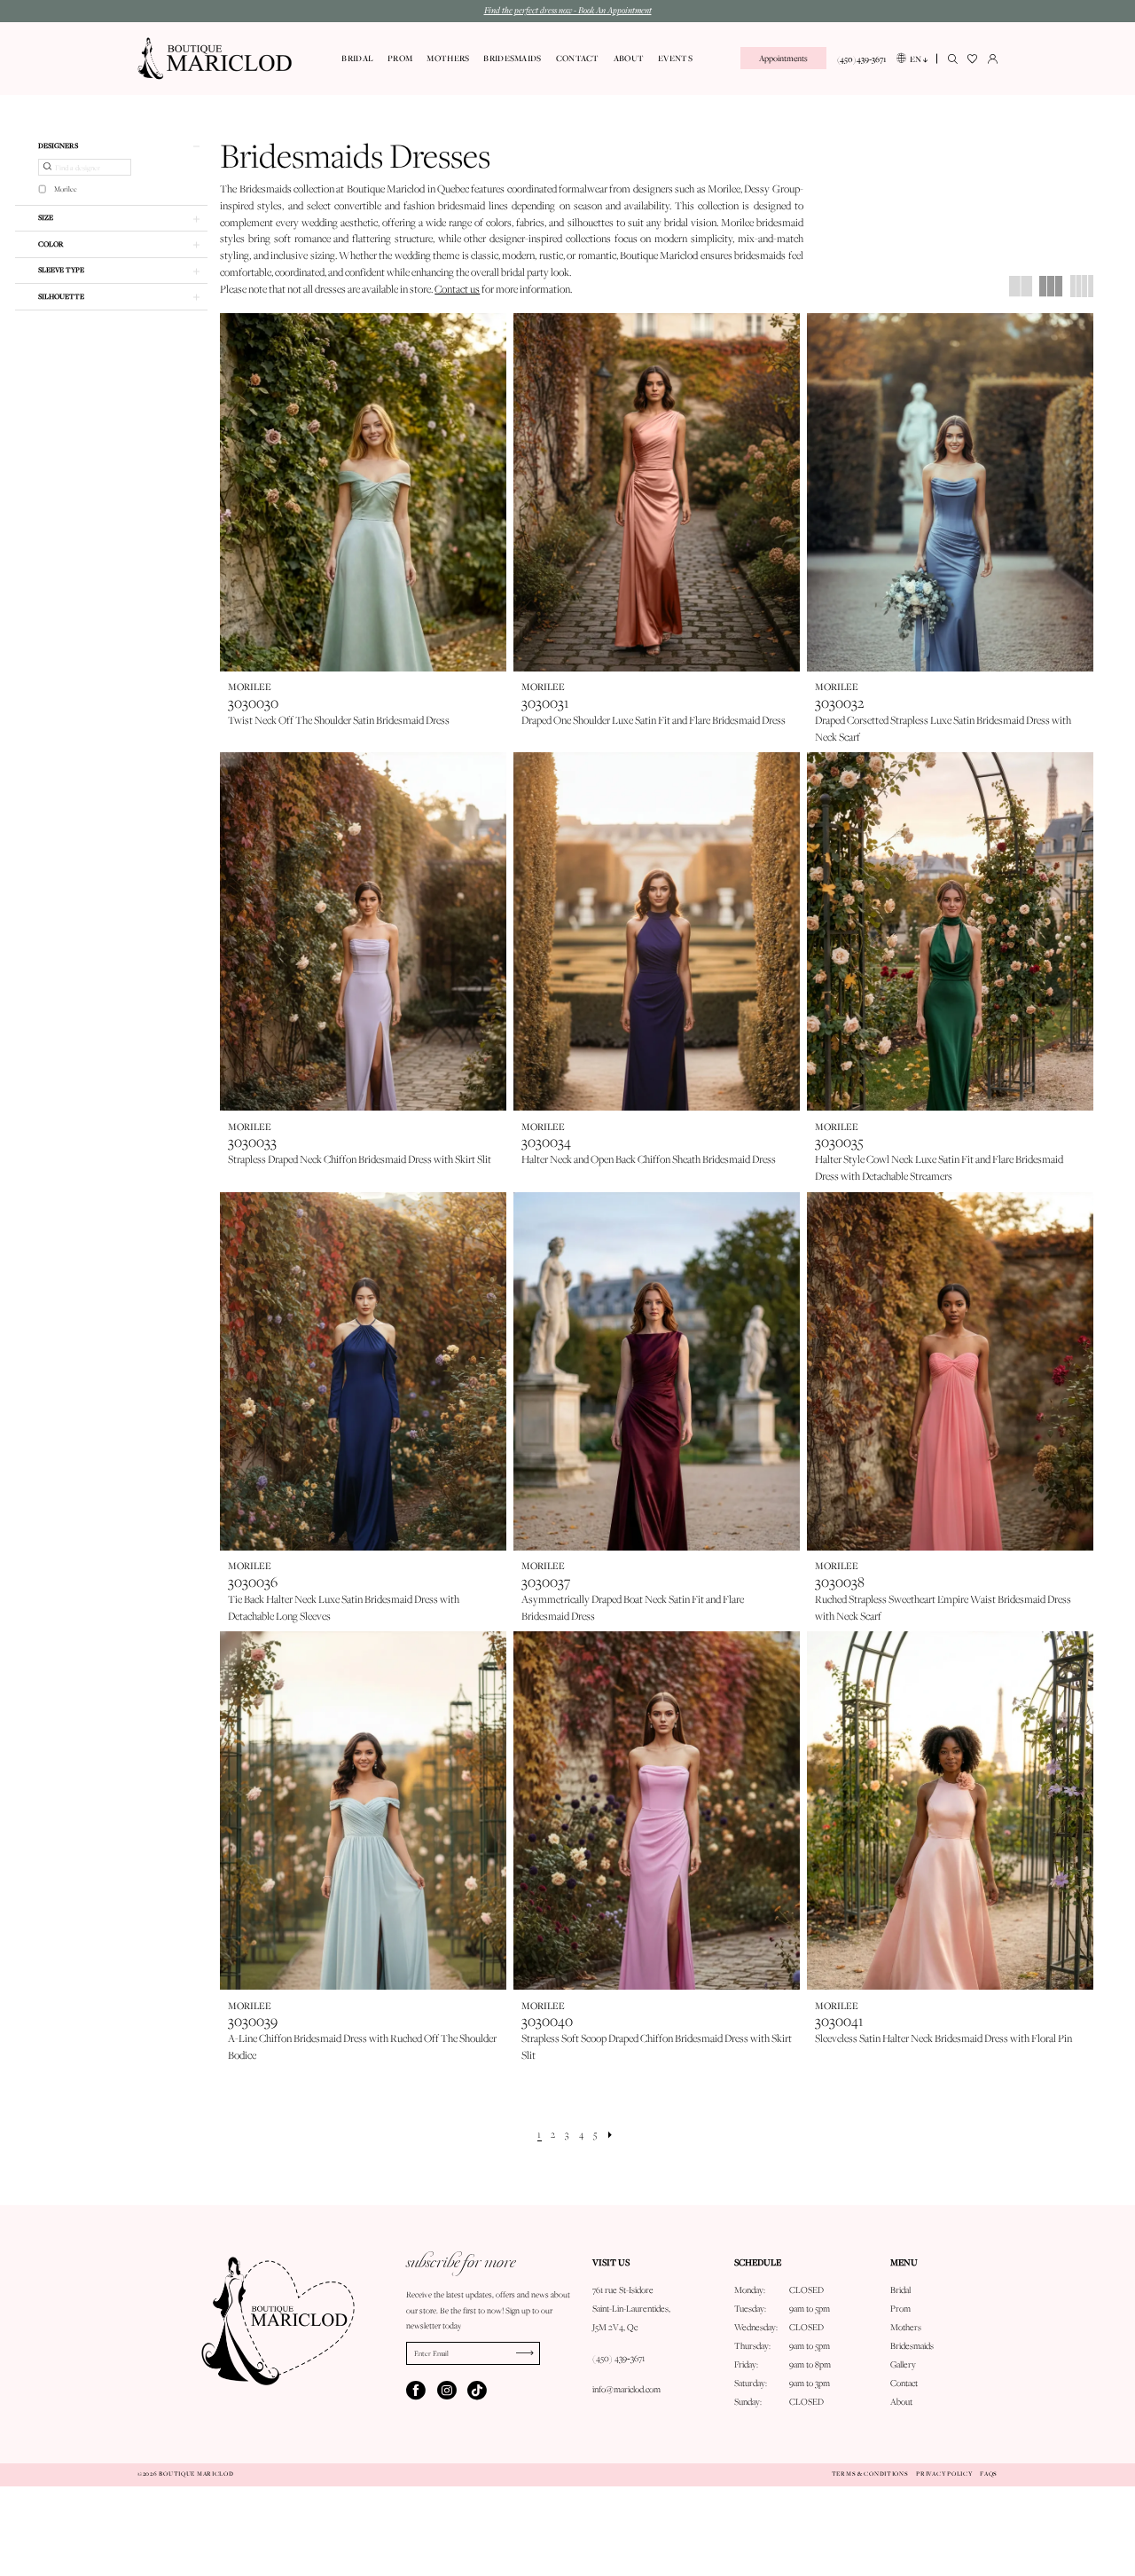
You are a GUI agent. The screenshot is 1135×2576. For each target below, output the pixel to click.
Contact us (457, 289)
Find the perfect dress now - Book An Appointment (568, 10)
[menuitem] (783, 58)
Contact (904, 2383)
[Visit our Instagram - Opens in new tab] (447, 2391)
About (901, 2402)
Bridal (900, 2290)
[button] (993, 59)
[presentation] (363, 492)
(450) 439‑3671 (618, 2358)
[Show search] (953, 59)
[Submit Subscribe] (528, 2353)
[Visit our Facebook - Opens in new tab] (416, 2391)
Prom (900, 2309)
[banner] (215, 59)
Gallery (903, 2364)
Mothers (906, 2327)
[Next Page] (611, 2135)
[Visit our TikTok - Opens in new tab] (477, 2391)
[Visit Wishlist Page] (973, 59)
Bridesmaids (912, 2346)
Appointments (783, 58)
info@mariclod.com (626, 2389)
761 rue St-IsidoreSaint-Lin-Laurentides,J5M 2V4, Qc (631, 2309)
